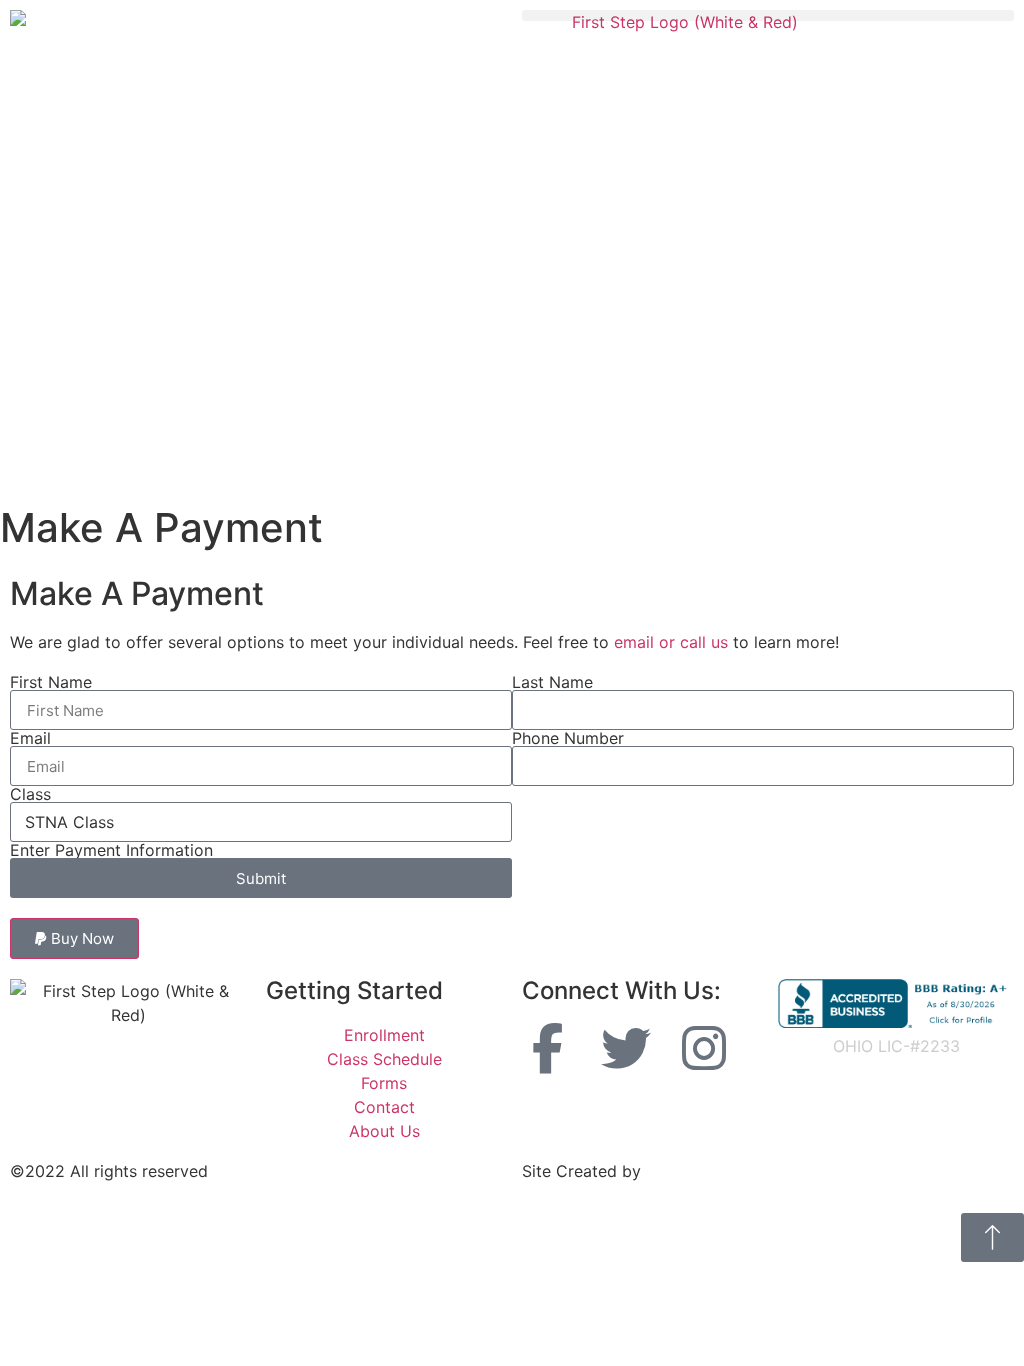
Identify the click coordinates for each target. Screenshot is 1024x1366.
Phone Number (568, 738)
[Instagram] (704, 1048)
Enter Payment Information (111, 850)
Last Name (552, 682)
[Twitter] (626, 1048)
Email (30, 738)
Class (30, 794)
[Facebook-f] (547, 1048)
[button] (768, 15)
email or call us (671, 642)
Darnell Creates (704, 1171)
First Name (51, 682)
